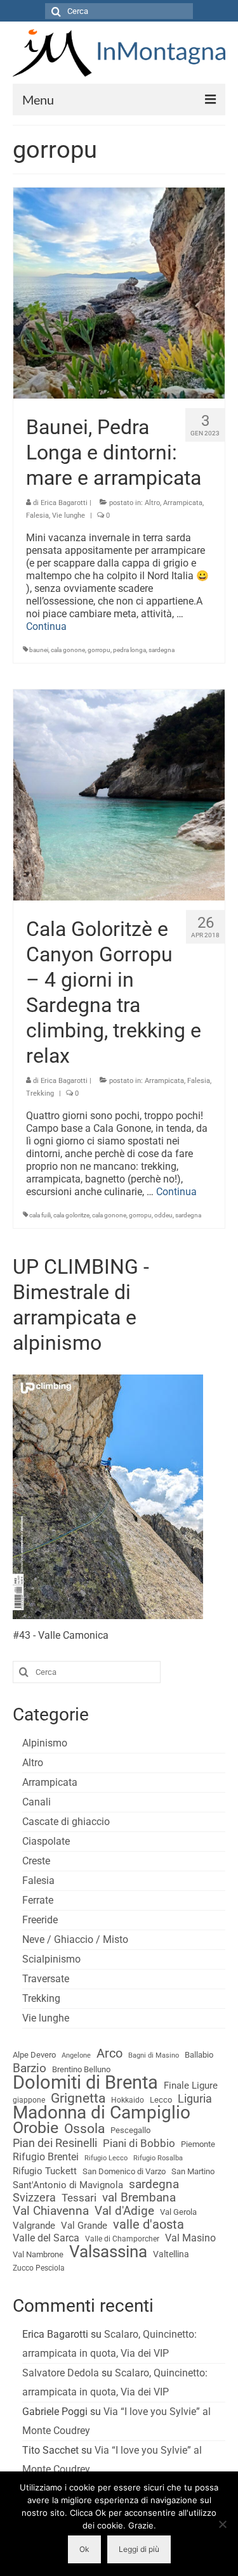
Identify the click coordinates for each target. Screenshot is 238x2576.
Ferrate (38, 1900)
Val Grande (84, 2226)
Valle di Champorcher (122, 2239)
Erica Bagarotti (64, 503)
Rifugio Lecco (106, 2158)
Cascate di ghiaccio (66, 1822)
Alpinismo (45, 1743)
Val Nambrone (38, 2254)
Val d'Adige (124, 2211)
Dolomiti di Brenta (85, 2082)
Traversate (46, 1979)
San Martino (193, 2171)
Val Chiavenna (51, 2211)
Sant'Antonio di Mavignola (68, 2185)
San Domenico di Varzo (124, 2171)
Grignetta (78, 2098)
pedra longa (129, 650)
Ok (84, 2549)
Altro (152, 503)
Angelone (76, 2055)
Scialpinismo (51, 1959)
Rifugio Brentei (46, 2157)
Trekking (40, 1093)
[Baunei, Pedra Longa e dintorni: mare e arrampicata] (119, 292)
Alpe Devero (34, 2055)
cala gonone (68, 650)
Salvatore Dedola (61, 2373)
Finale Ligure (191, 2086)
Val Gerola (178, 2212)
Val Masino (190, 2238)
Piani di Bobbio (139, 2143)
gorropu (99, 650)
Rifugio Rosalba (158, 2158)
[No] (222, 2524)
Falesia (37, 516)
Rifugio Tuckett (45, 2171)
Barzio (30, 2068)
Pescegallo (130, 2130)
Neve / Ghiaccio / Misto (75, 1939)
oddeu (163, 1215)
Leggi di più (139, 2549)
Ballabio (199, 2055)
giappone (29, 2100)
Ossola (84, 2129)
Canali (36, 1802)
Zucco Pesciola (39, 2268)
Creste (36, 1861)
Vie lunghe (69, 516)
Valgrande (34, 2226)
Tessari (79, 2198)
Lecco (161, 2100)
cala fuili (40, 1215)
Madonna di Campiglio (102, 2113)
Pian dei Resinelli (55, 2143)
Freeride (40, 1920)
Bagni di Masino (154, 2055)
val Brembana (139, 2198)
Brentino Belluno (81, 2069)
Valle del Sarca (46, 2238)
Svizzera (34, 2198)
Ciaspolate (46, 1841)
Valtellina (171, 2254)
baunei (39, 650)
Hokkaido (128, 2100)
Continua (46, 626)
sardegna (162, 650)
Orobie (36, 2128)
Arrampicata (183, 503)
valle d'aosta (149, 2225)
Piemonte (198, 2144)
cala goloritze (71, 1215)
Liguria (195, 2099)
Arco (109, 2054)
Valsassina (108, 2252)
